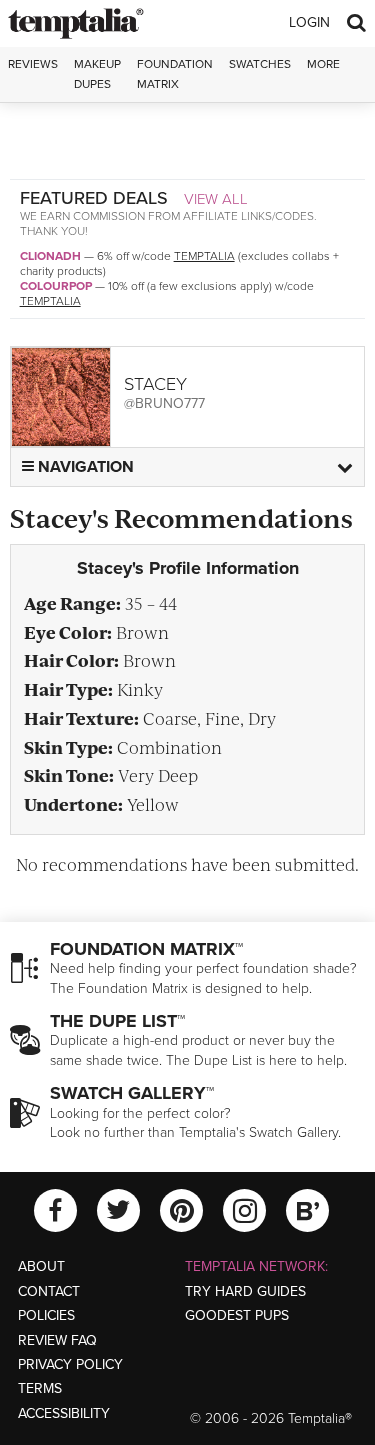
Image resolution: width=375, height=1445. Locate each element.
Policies (46, 1315)
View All (216, 199)
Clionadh (50, 256)
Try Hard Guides (245, 1291)
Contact (49, 1291)
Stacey (155, 384)
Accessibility (64, 1413)
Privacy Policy (70, 1364)
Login (309, 22)
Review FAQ (57, 1340)
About (41, 1266)
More (323, 64)
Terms (40, 1388)
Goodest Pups (237, 1315)
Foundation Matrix (175, 73)
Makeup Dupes (97, 73)
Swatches (260, 64)
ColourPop (56, 286)
